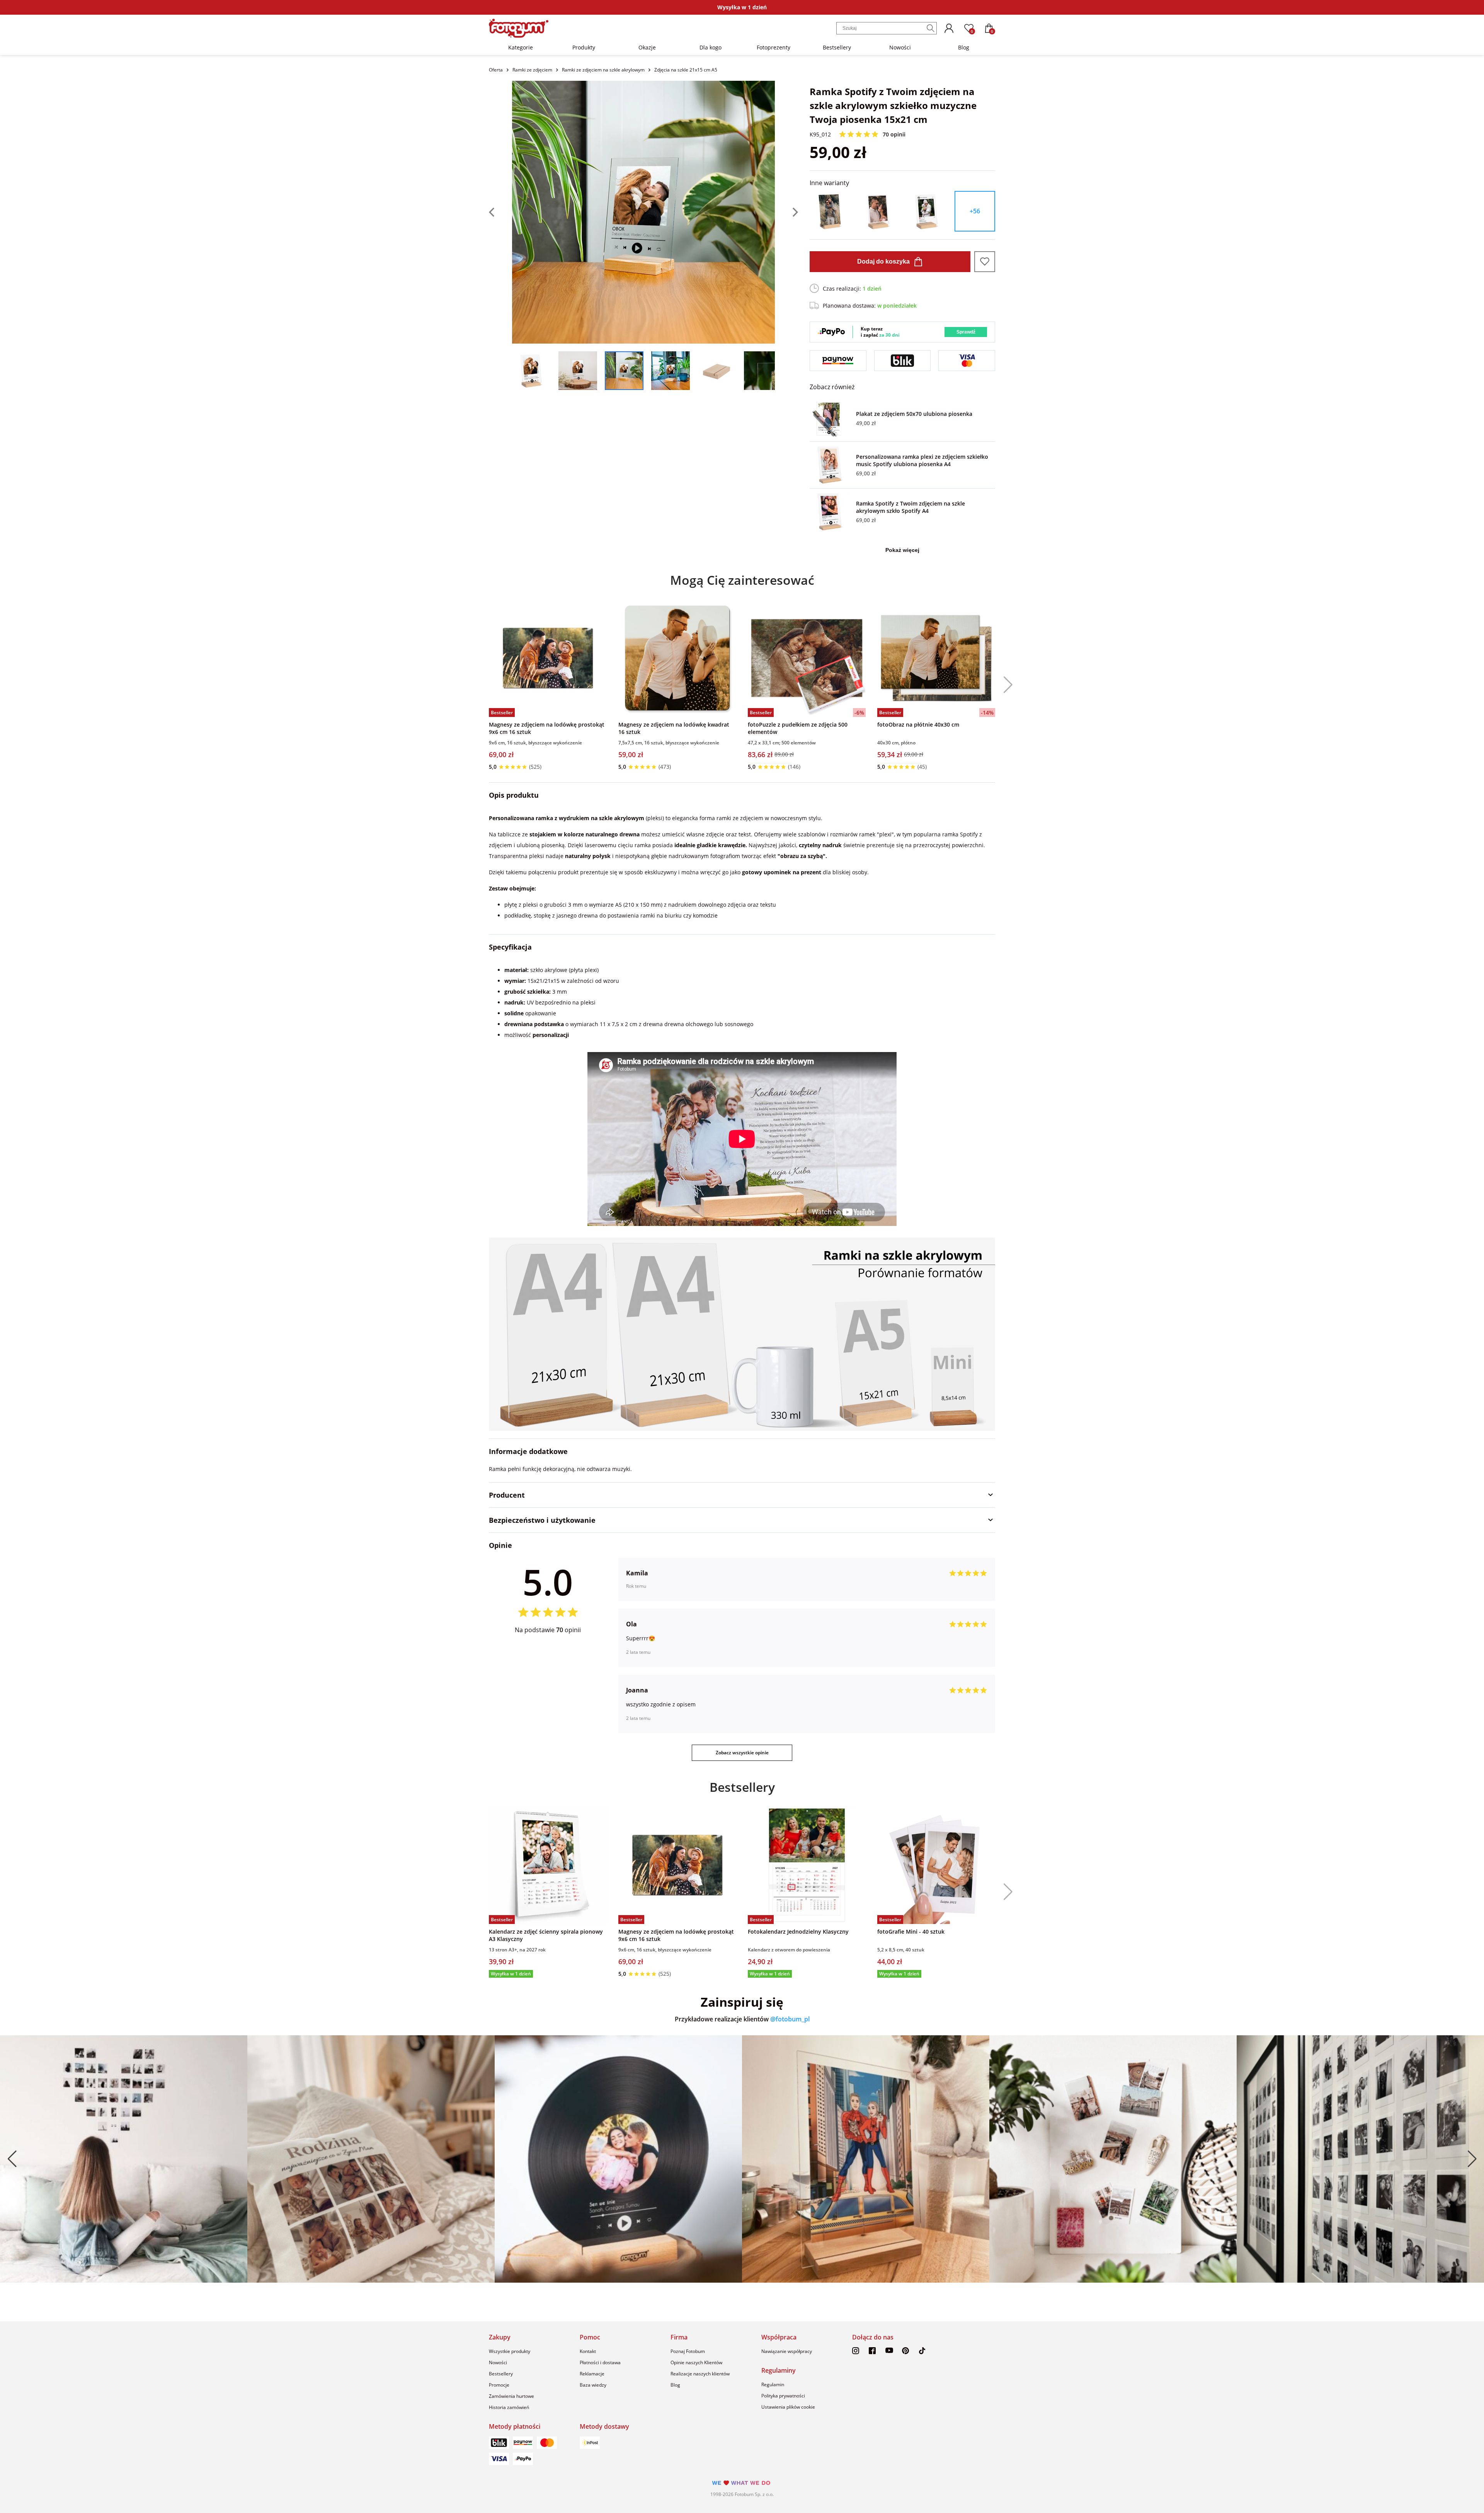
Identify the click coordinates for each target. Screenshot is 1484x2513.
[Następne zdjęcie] (786, 212)
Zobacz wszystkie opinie (742, 1753)
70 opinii (894, 134)
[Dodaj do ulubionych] (985, 262)
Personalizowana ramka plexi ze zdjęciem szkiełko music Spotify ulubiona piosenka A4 (922, 460)
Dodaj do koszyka (883, 261)
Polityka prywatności (783, 2396)
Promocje (499, 2385)
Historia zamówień (509, 2407)
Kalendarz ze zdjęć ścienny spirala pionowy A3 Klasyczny (546, 1935)
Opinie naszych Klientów (696, 2362)
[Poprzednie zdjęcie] (500, 212)
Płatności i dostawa (600, 2362)
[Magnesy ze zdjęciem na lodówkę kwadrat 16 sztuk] (677, 658)
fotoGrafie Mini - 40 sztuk (911, 1932)
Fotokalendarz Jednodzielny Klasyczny (798, 1932)
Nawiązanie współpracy (787, 2351)
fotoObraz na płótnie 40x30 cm (918, 724)
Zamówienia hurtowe (511, 2396)
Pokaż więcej (902, 550)
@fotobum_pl (790, 2019)
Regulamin (773, 2384)
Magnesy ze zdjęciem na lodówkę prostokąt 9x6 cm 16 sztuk (547, 728)
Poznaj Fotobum (688, 2351)
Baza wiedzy (593, 2385)
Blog (964, 47)
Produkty (584, 47)
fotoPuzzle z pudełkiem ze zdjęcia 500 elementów (798, 728)
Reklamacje (592, 2374)
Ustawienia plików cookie (788, 2407)
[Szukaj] (931, 28)
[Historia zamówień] (949, 28)
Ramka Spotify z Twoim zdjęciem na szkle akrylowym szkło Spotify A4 (910, 507)
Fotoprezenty (773, 47)
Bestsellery (837, 47)
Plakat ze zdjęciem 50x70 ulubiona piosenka (914, 414)
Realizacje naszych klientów (700, 2374)
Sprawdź (966, 332)
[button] (1005, 685)
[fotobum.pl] (519, 28)
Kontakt (588, 2351)
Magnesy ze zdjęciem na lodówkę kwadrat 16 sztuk (674, 728)
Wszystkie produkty (510, 2351)
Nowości (900, 47)
